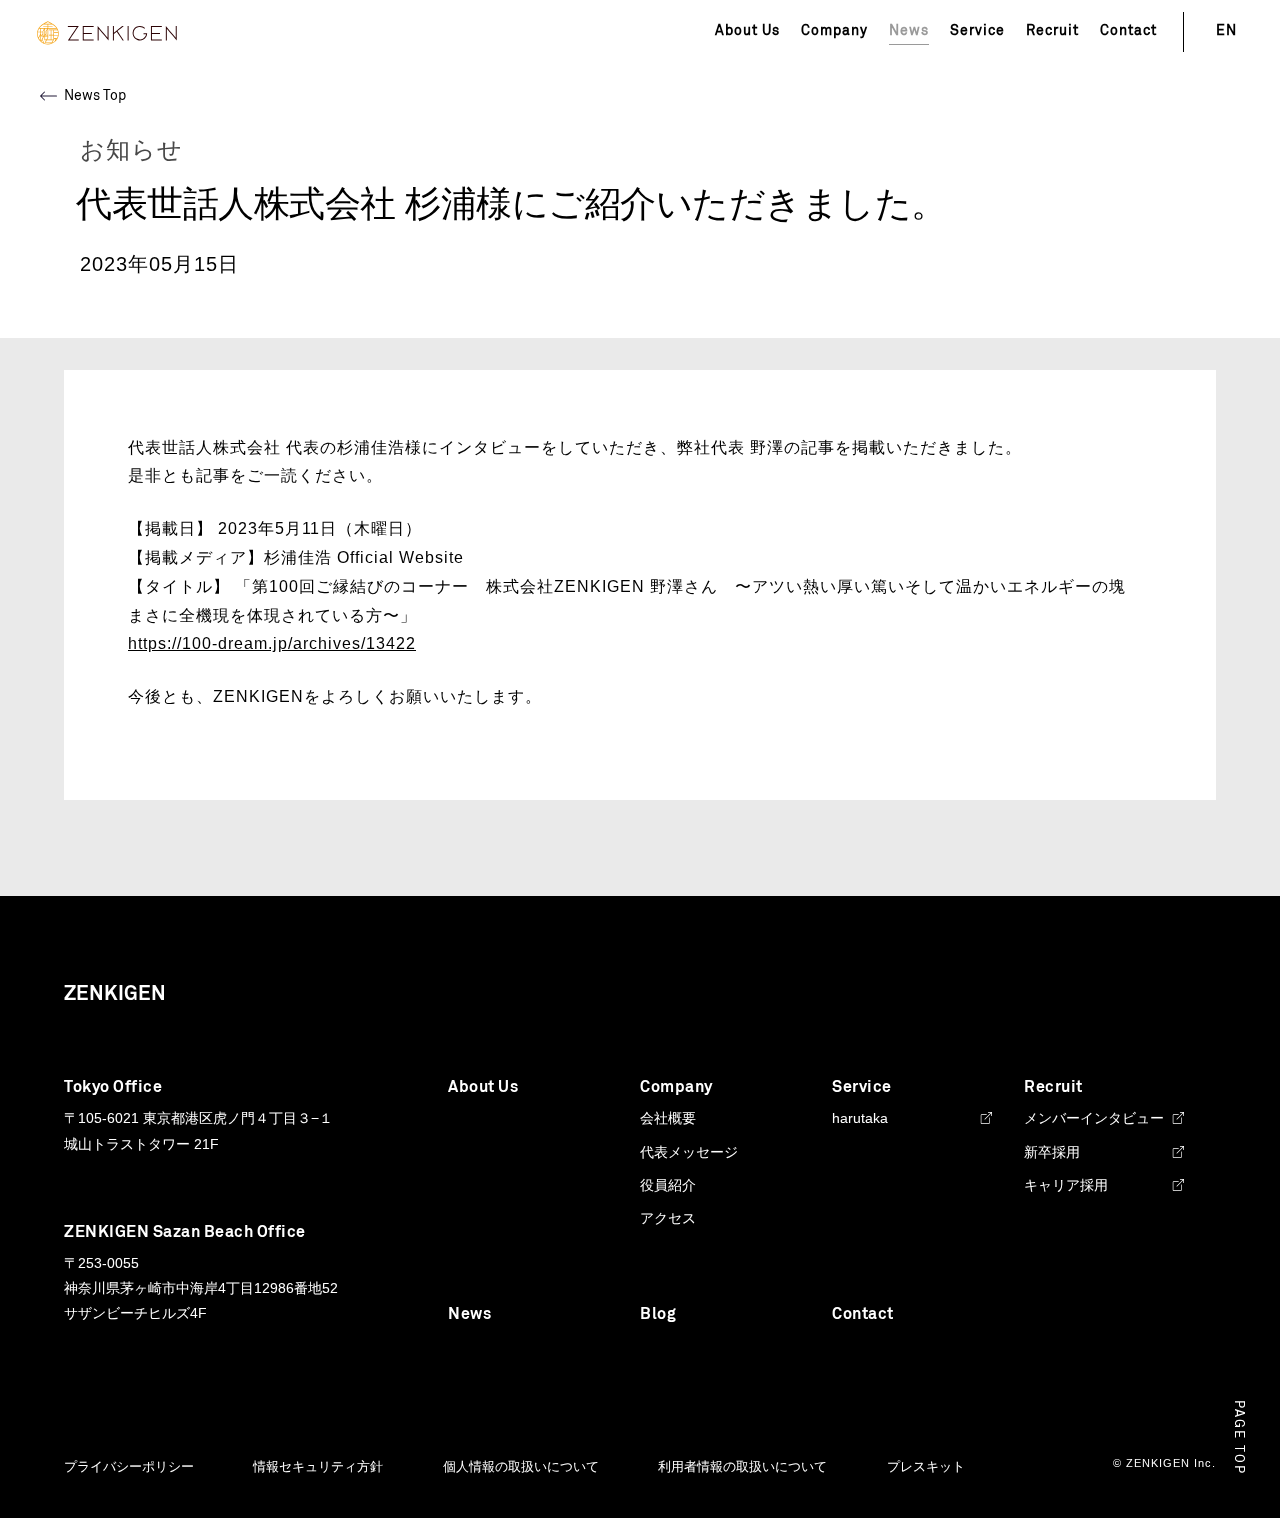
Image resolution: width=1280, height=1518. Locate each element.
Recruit (1052, 31)
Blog (658, 1314)
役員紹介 (668, 1185)
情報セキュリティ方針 (318, 1466)
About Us (747, 31)
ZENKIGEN (115, 994)
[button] (1238, 1438)
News (469, 1314)
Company (834, 31)
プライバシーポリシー (129, 1466)
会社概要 (668, 1118)
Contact (1128, 31)
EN (1226, 31)
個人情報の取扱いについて (521, 1466)
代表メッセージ (689, 1152)
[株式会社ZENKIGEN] (107, 32)
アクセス (668, 1218)
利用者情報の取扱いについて (742, 1466)
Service (977, 31)
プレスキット (926, 1466)
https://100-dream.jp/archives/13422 (272, 643)
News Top (95, 96)
